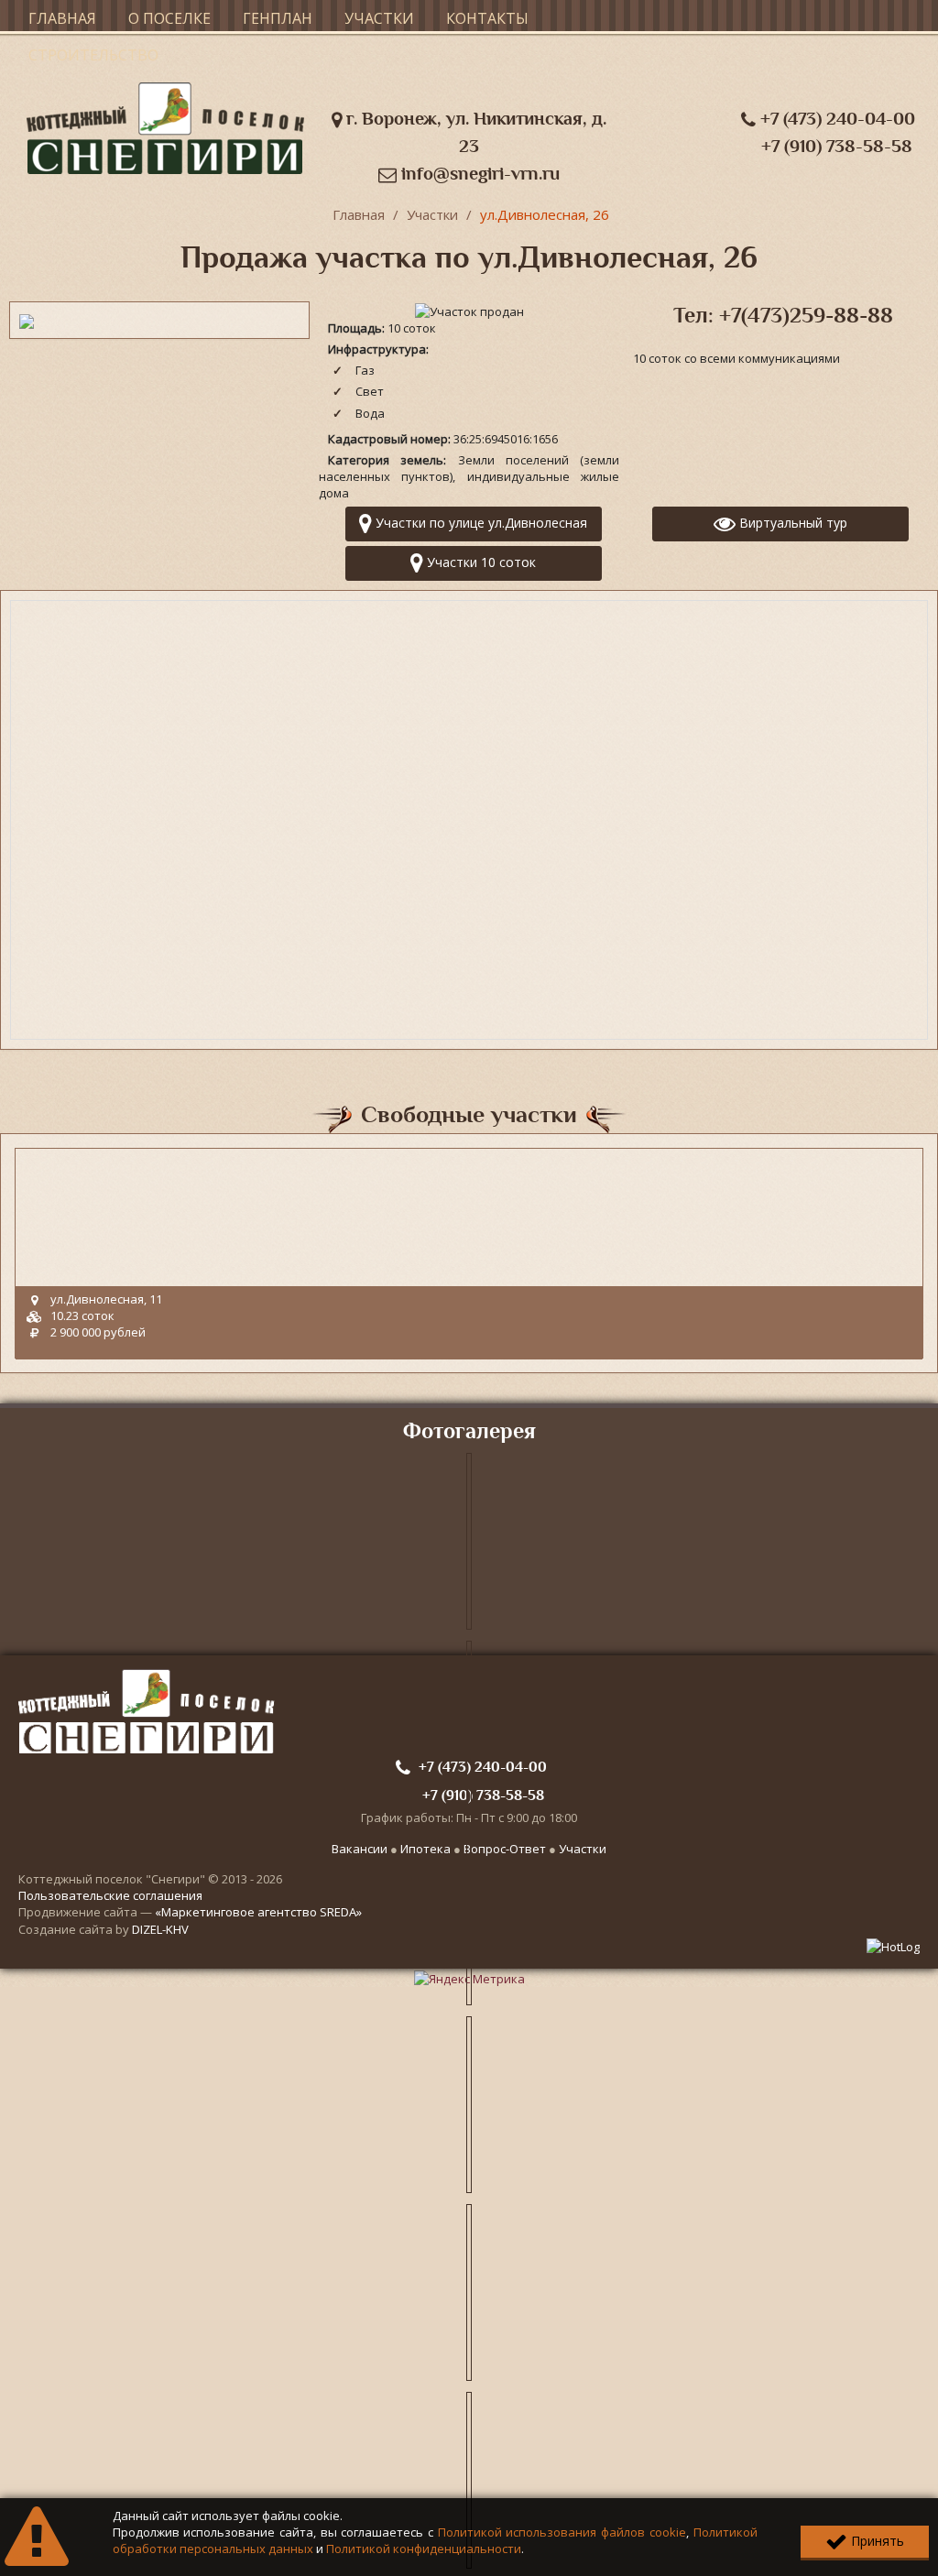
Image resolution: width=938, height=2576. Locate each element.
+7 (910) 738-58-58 (837, 146)
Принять (876, 2541)
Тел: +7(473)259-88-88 (783, 315)
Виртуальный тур (791, 523)
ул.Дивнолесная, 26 (545, 214)
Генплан (278, 18)
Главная (62, 18)
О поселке (169, 18)
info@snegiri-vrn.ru (478, 174)
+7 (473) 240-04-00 (835, 119)
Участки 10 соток (480, 562)
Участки (379, 18)
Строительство (93, 55)
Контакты (487, 18)
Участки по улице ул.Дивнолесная (480, 523)
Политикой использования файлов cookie (562, 2532)
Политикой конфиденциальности (424, 2549)
